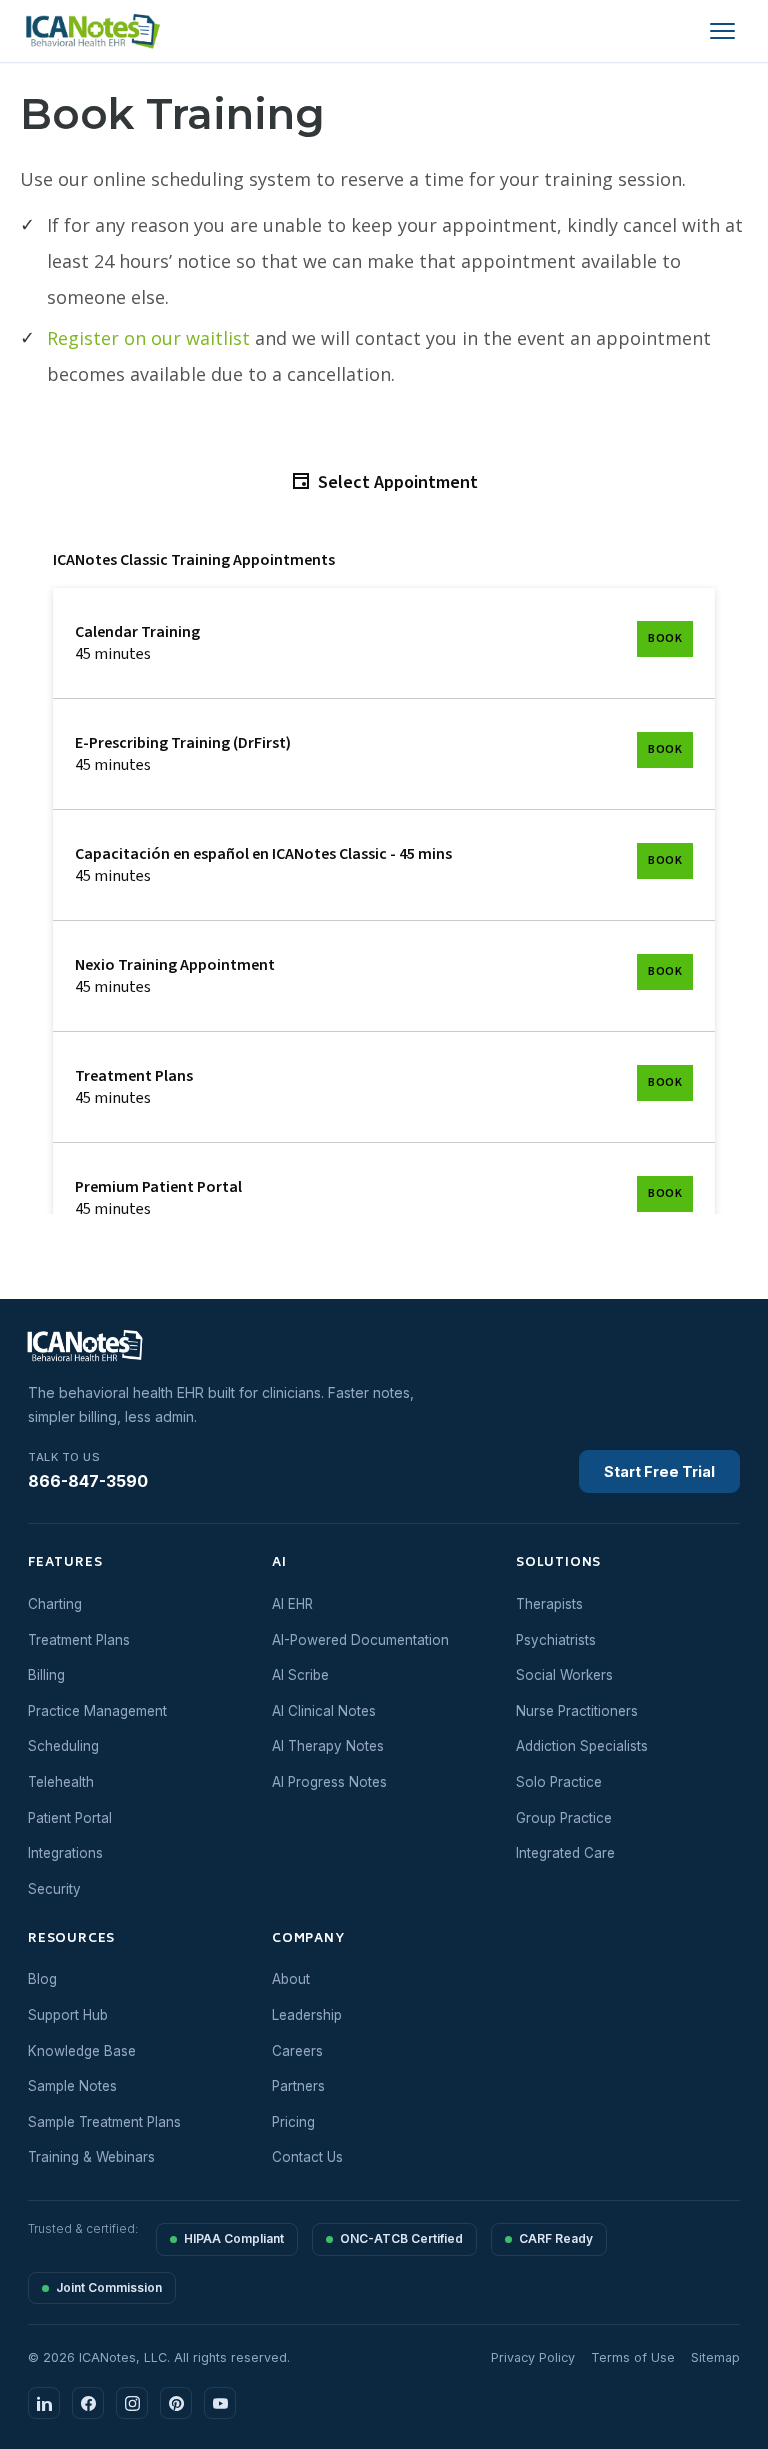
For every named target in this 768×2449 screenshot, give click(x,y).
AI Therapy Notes (328, 1746)
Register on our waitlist (148, 338)
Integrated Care (565, 1853)
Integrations (65, 1853)
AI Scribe (300, 1675)
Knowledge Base (82, 2051)
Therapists (549, 1604)
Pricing (293, 2122)
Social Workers (564, 1675)
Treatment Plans (79, 1640)
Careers (297, 2051)
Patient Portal (70, 1818)
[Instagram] (132, 2403)
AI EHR (292, 1604)
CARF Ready (556, 2238)
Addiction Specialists (582, 1746)
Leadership (307, 2015)
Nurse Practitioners (577, 1711)
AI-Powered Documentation (360, 1640)
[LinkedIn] (44, 2403)
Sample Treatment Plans (104, 2122)
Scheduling (63, 1746)
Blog (42, 1979)
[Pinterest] (176, 2403)
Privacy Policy (533, 2357)
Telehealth (61, 1782)
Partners (298, 2086)
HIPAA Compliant (234, 2238)
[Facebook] (88, 2403)
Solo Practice (559, 1782)
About (291, 1979)
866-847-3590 (88, 1470)
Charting (55, 1604)
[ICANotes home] (96, 1347)
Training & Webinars (91, 2157)
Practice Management (97, 1711)
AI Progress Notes (329, 1782)
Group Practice (564, 1818)
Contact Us (307, 2157)
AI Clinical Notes (324, 1711)
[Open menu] (722, 31)
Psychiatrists (556, 1640)
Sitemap (715, 2357)
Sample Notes (72, 2086)
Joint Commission (109, 2287)
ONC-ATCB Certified (401, 2238)
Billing (46, 1675)
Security (54, 1889)
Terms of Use (633, 2357)
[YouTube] (220, 2403)
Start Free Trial (659, 1471)
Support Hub (68, 2015)
